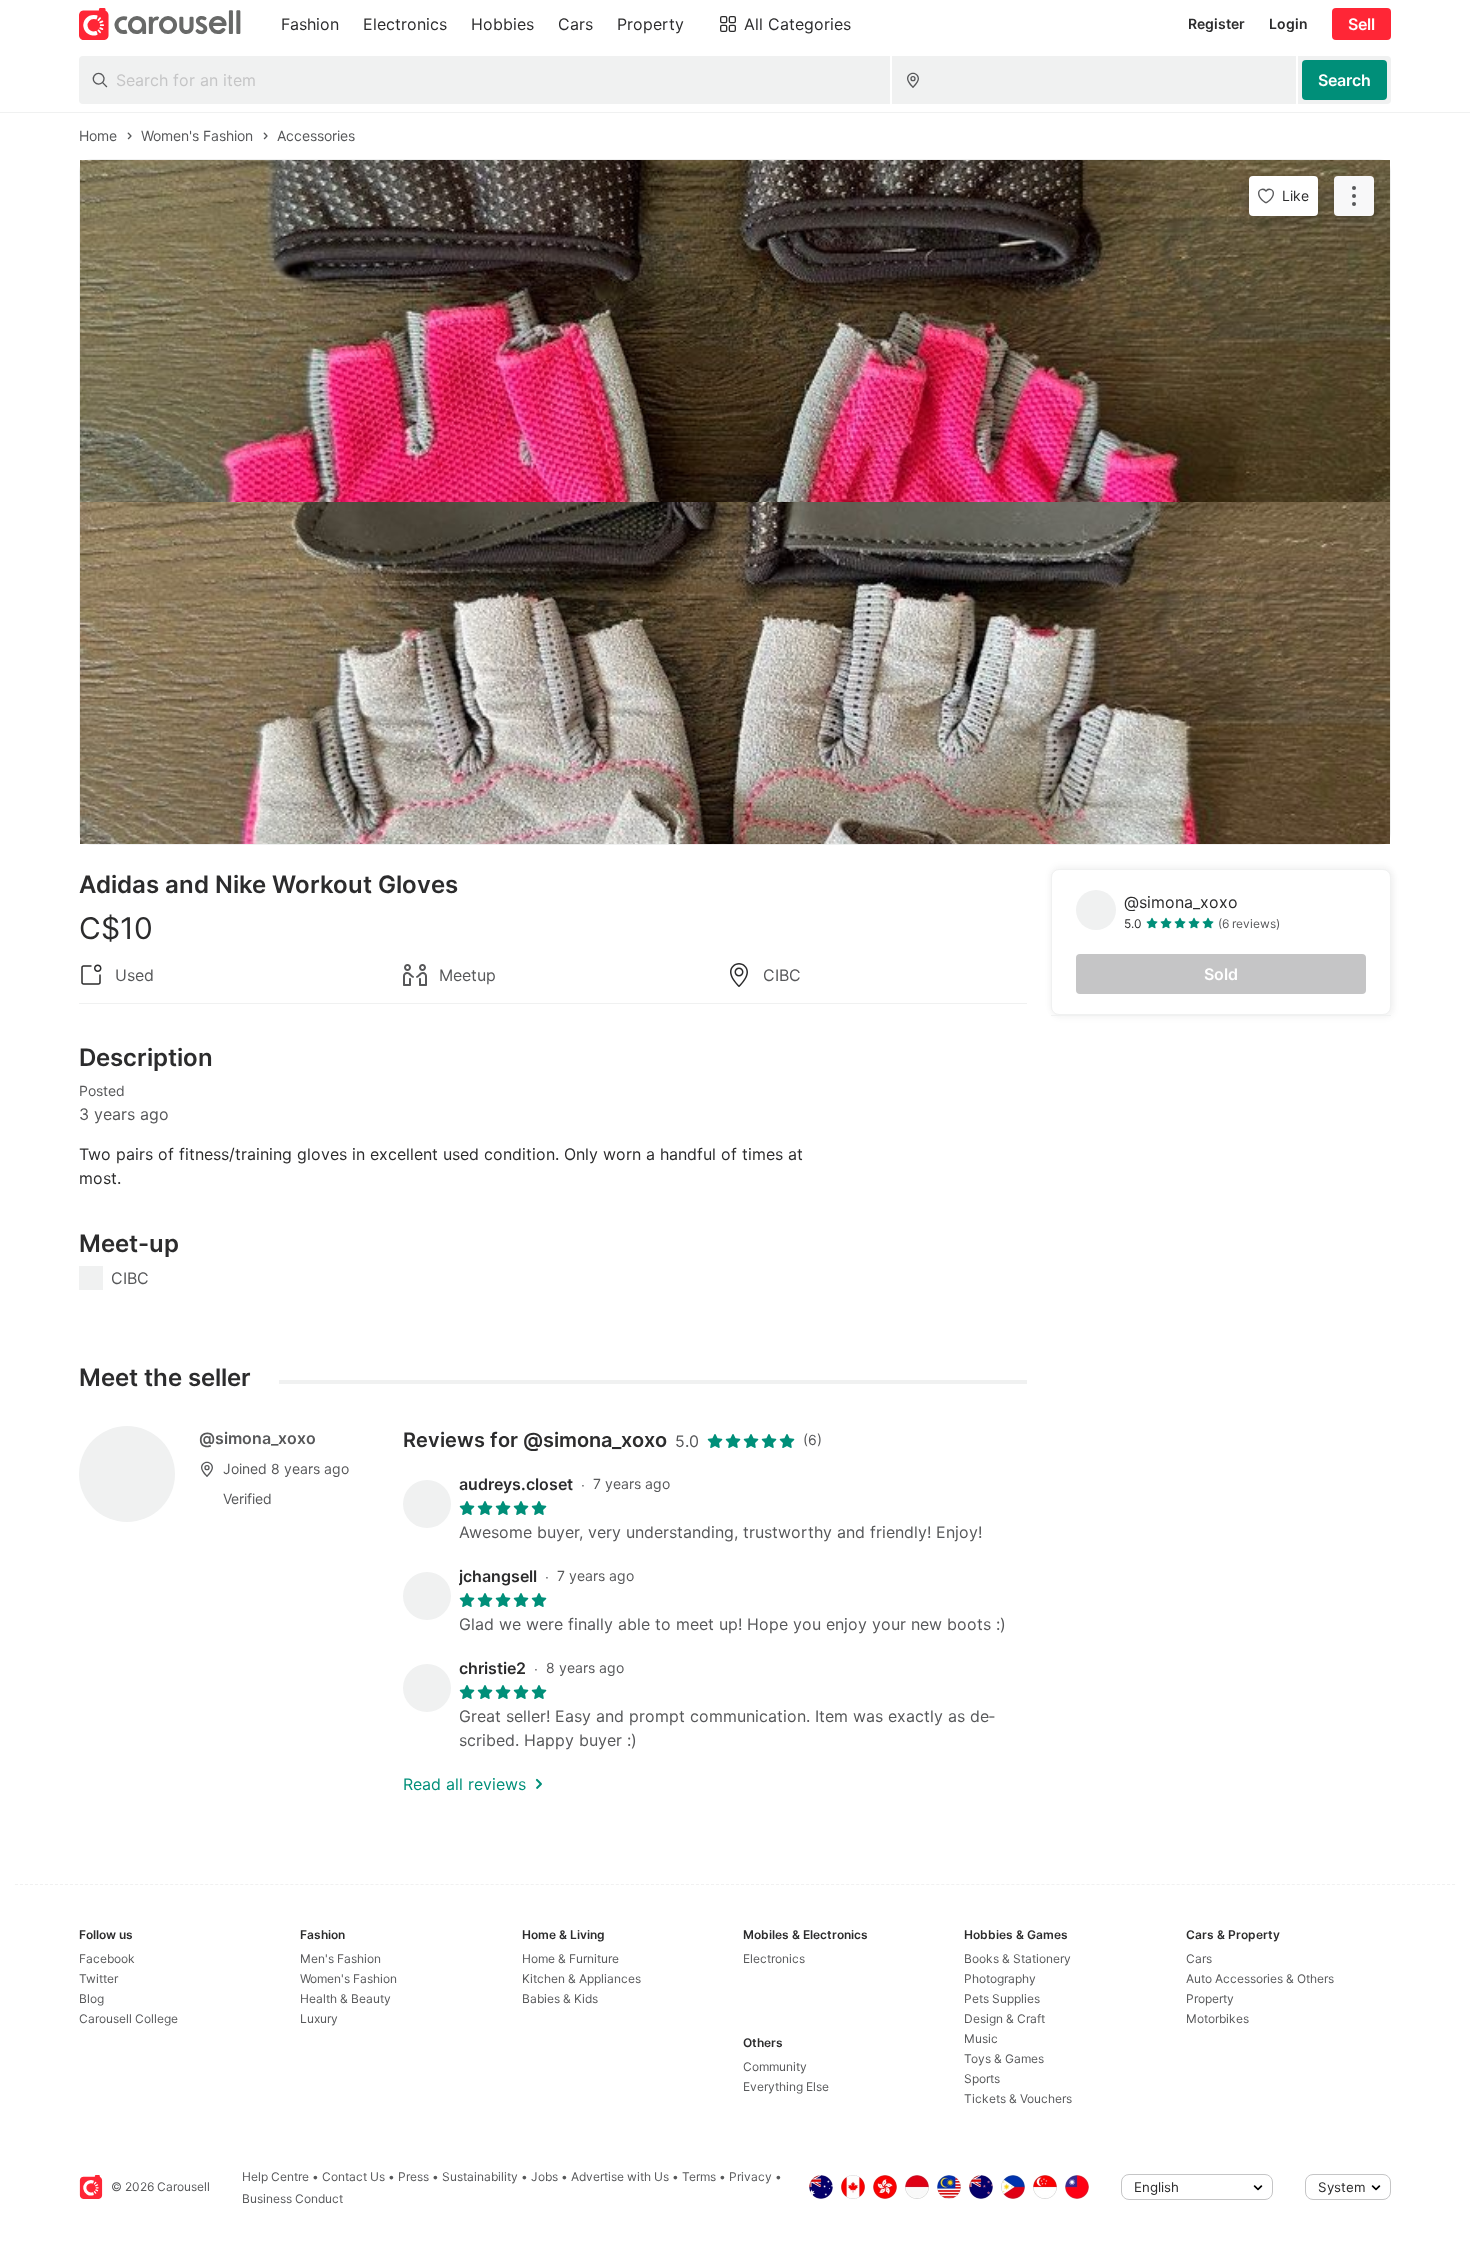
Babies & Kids (560, 1998)
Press (413, 2176)
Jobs (544, 2176)
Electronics (774, 1958)
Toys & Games (1004, 2058)
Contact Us (353, 2176)
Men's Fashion (340, 1958)
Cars (1199, 1958)
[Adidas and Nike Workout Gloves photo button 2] (735, 673)
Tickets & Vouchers (1018, 2098)
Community (775, 2066)
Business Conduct (292, 2198)
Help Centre (275, 2176)
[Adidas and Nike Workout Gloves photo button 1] (735, 331)
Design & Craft (1004, 2018)
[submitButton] (1344, 80)
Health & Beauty (345, 1998)
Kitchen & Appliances (581, 1978)
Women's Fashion (348, 1978)
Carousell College (128, 2018)
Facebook (107, 1958)
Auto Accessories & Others (1260, 1978)
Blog (91, 1998)
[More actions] (1354, 196)
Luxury (319, 2018)
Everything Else (786, 2086)
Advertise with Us (620, 2176)
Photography (1000, 1978)
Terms (699, 2176)
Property (1210, 1998)
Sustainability (480, 2176)
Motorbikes (1217, 2018)
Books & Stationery (1017, 1958)
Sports (982, 2078)
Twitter (98, 1978)
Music (981, 2038)
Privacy (750, 2176)
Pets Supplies (1002, 1998)
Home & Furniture (570, 1958)
